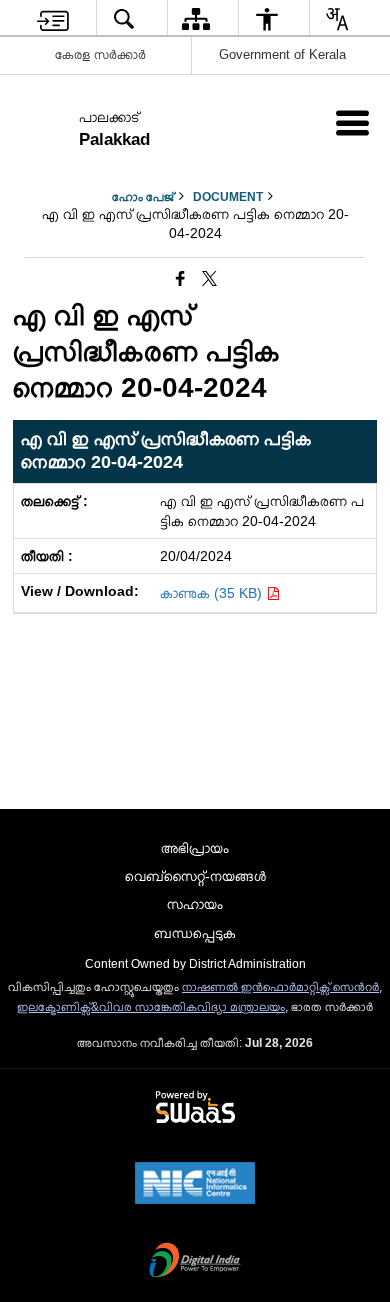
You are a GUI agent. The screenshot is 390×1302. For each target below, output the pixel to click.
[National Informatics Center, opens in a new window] (195, 1185)
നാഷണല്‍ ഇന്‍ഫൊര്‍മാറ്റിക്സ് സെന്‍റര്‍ (280, 987)
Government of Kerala (282, 54)
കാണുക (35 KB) (213, 593)
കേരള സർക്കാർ (100, 54)
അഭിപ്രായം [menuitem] (195, 848)
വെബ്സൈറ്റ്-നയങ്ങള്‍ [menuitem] (195, 876)
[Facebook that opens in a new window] (180, 279)
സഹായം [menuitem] (195, 904)
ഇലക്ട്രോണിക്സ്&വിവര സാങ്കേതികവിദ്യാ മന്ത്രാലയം (151, 1007)
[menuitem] (53, 18)
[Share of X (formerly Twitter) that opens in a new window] (209, 279)
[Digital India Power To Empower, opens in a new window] (195, 1262)
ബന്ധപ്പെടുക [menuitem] (195, 933)
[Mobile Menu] (352, 122)
